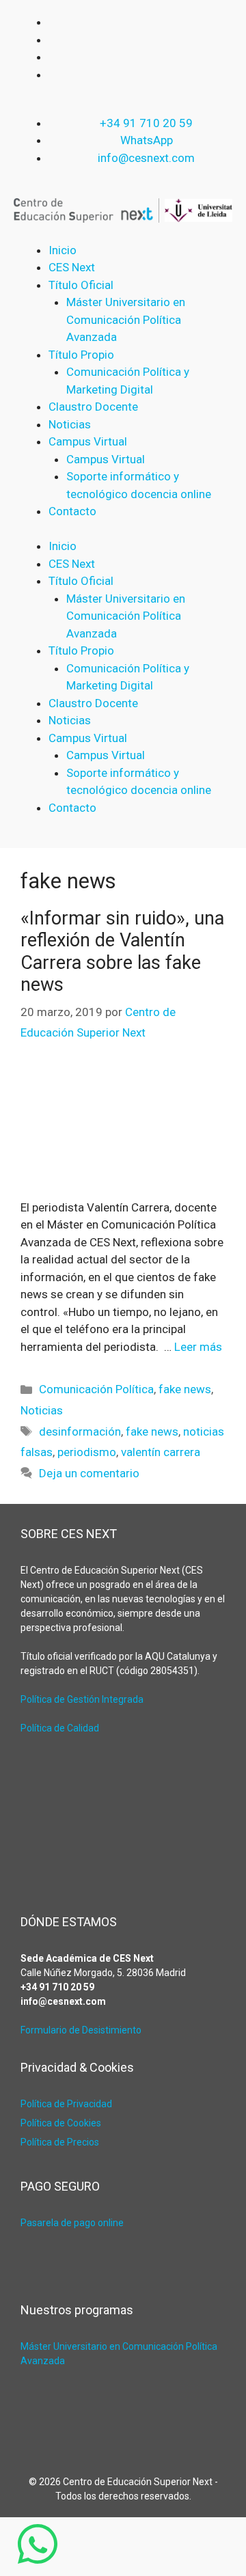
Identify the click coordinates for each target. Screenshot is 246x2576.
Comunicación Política (96, 1389)
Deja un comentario (89, 1473)
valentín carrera (161, 1452)
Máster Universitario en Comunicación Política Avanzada (126, 319)
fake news (185, 1389)
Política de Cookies (61, 2123)
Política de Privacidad (66, 2104)
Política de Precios (60, 2142)
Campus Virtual (106, 459)
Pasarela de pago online (72, 2223)
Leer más (198, 1347)
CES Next (72, 267)
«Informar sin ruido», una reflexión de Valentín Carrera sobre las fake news (122, 951)
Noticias (70, 424)
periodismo (87, 1452)
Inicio (63, 250)
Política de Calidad (60, 1728)
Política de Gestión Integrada (82, 1699)
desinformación (80, 1431)
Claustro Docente (93, 407)
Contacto (72, 511)
